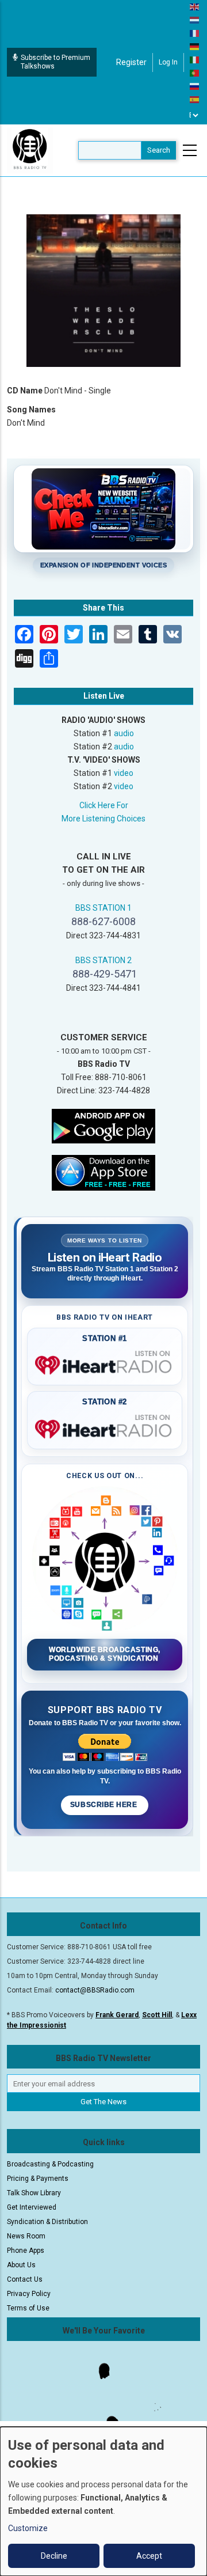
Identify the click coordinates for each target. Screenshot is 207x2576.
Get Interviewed (32, 2207)
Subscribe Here (105, 1805)
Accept (149, 2556)
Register (131, 62)
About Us (21, 2265)
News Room (26, 2236)
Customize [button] (28, 2528)
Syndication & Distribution (47, 2222)
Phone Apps (26, 2251)
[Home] (30, 150)
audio (124, 733)
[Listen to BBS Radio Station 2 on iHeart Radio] (105, 1427)
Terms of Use (28, 2308)
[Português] (195, 73)
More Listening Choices (103, 819)
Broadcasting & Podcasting (50, 2164)
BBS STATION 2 (103, 960)
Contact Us (25, 2279)
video (124, 773)
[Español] (195, 99)
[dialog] (103, 2501)
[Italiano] (195, 59)
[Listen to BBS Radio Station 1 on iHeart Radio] (105, 1363)
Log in (168, 62)
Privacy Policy (29, 2294)
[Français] (195, 33)
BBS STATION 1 (103, 908)
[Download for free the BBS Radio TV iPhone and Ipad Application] (103, 1172)
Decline (54, 2556)
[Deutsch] (195, 46)
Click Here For (104, 805)
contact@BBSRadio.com (95, 1990)
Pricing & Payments (38, 2179)
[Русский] (195, 86)
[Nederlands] (195, 20)
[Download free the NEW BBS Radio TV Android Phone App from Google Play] (103, 1125)
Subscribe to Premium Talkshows (55, 62)
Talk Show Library (34, 2193)
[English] (195, 6)
